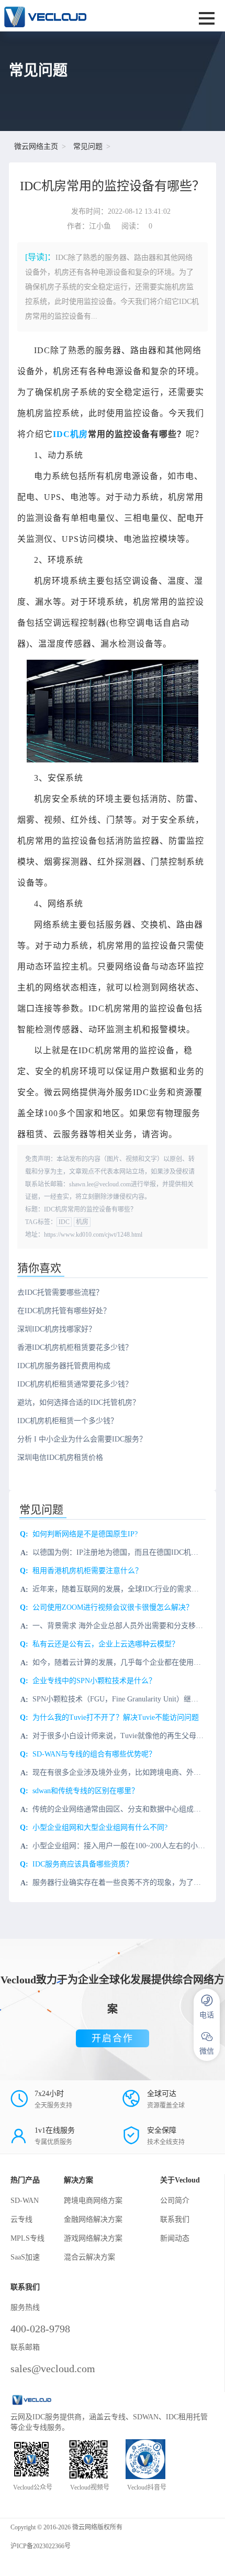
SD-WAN (25, 2201)
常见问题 (88, 146)
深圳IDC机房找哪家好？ (57, 1329)
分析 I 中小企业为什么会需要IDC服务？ (82, 1439)
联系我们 (175, 2219)
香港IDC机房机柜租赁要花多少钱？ (75, 1347)
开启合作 (113, 2038)
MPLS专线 (27, 2238)
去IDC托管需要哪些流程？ (60, 1292)
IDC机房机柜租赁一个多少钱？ (67, 1421)
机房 (82, 1222)
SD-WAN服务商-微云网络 (73, 16)
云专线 (21, 2219)
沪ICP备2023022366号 (41, 2546)
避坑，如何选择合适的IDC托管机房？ (78, 1402)
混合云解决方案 (89, 2257)
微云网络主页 (36, 146)
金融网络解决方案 (93, 2219)
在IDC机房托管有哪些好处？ (64, 1311)
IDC (64, 1222)
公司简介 (175, 2201)
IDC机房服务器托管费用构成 (64, 1366)
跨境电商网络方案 (93, 2201)
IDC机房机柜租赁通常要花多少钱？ (75, 1384)
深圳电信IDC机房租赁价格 (60, 1458)
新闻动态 (175, 2238)
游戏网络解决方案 (93, 2238)
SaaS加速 (25, 2257)
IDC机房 (70, 434)
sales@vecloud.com (53, 2368)
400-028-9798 (40, 2329)
